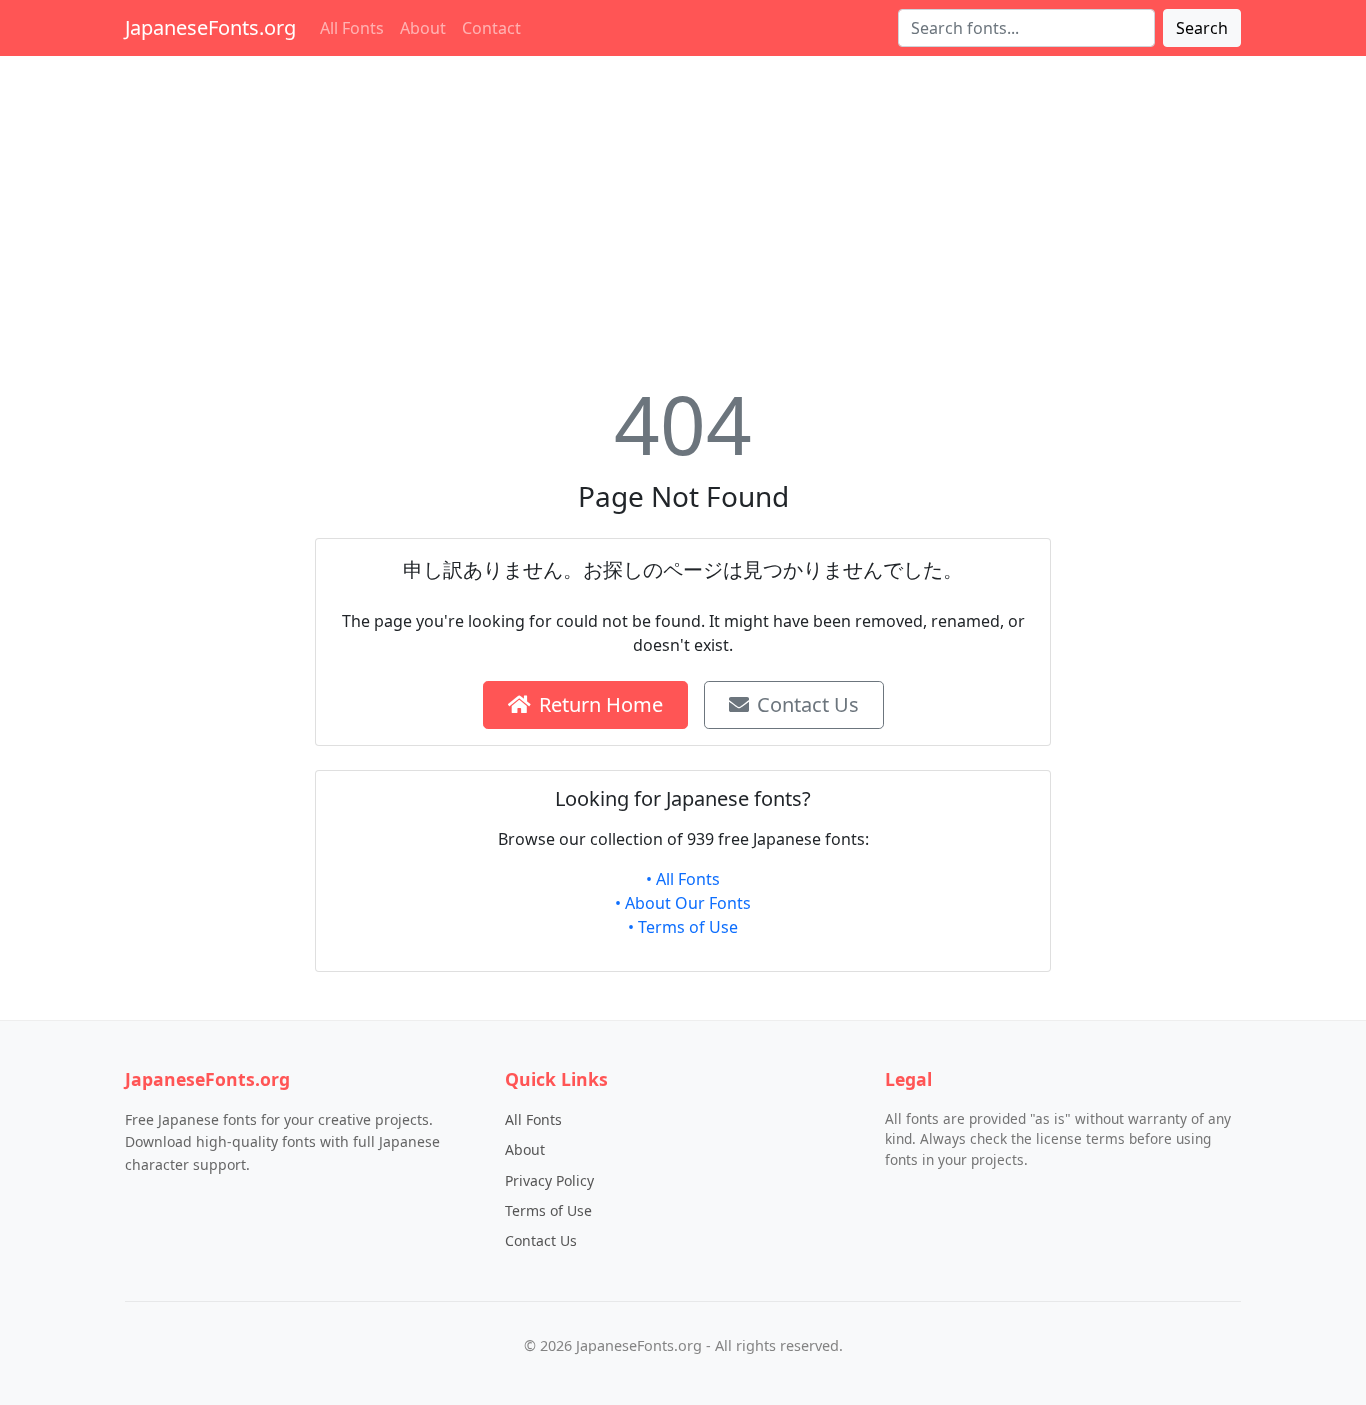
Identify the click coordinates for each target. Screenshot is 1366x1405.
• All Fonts (683, 879)
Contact (491, 28)
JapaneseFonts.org (210, 27)
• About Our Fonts (683, 903)
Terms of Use (548, 1210)
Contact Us (808, 704)
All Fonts (352, 28)
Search (1202, 28)
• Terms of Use (683, 927)
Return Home (601, 704)
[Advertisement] (683, 212)
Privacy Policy (549, 1180)
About (423, 28)
